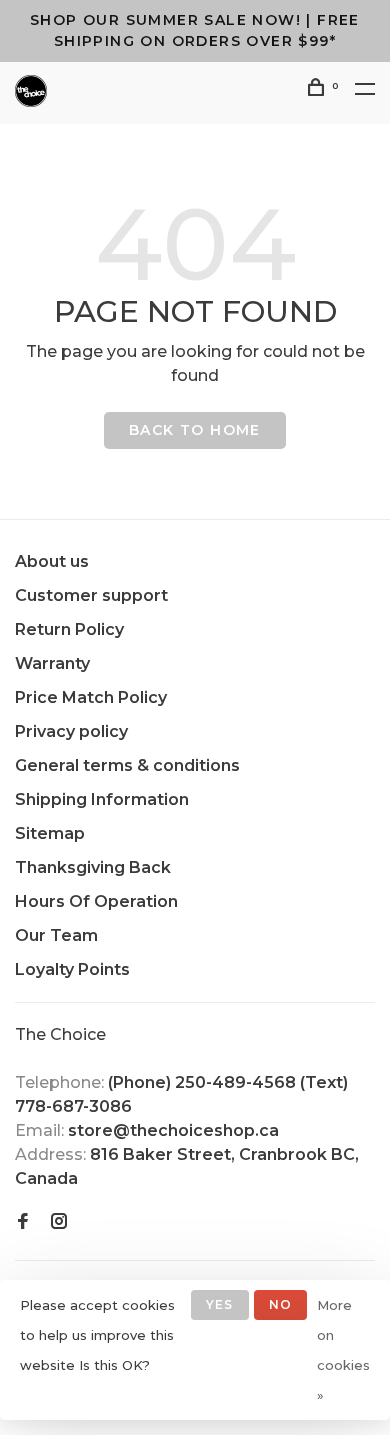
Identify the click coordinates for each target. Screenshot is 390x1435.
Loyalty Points (72, 969)
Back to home (195, 430)
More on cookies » (343, 1350)
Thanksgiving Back (93, 867)
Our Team (56, 935)
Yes (220, 1304)
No (280, 1304)
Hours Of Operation (96, 901)
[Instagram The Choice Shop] (59, 1222)
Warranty (52, 663)
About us (52, 561)
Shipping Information (102, 799)
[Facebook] (23, 1222)
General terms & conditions (127, 765)
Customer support (91, 595)
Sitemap (50, 833)
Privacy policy (71, 731)
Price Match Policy (91, 697)
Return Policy (69, 629)
